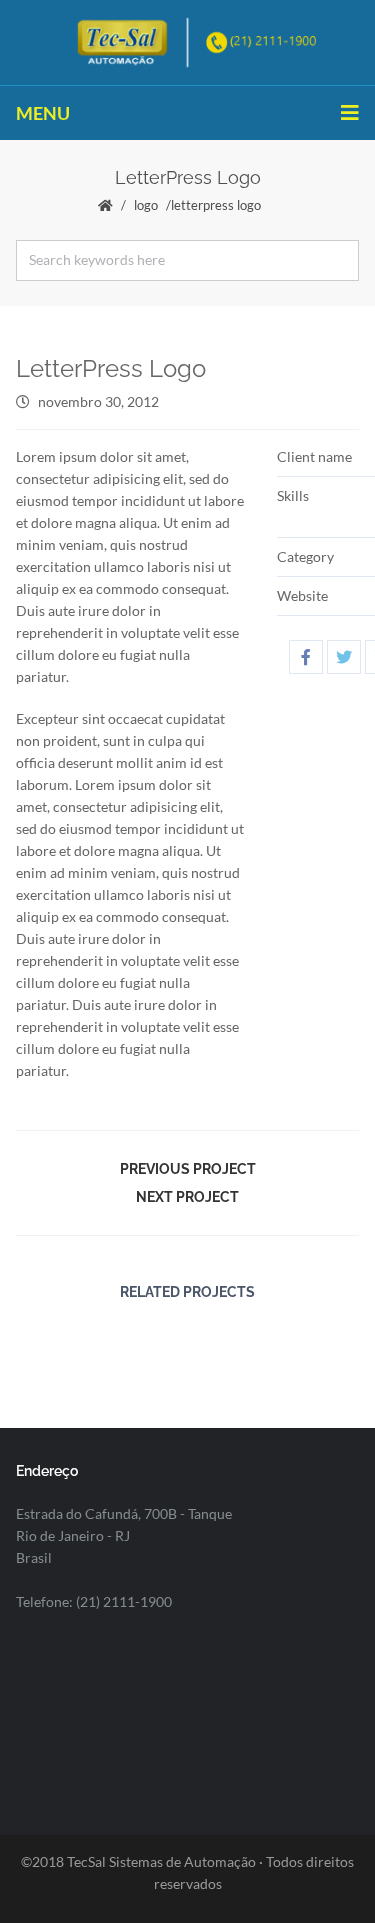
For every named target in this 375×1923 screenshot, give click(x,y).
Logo (146, 205)
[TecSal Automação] (187, 40)
